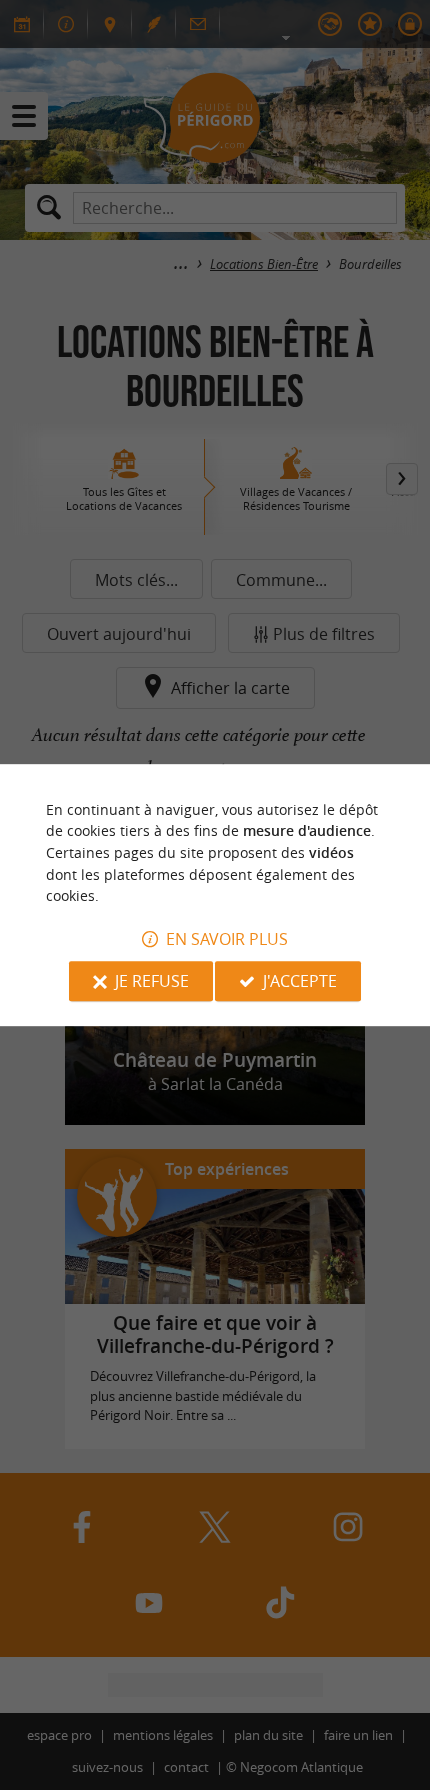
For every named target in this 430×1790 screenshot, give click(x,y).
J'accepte (300, 981)
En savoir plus (227, 939)
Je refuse (152, 981)
